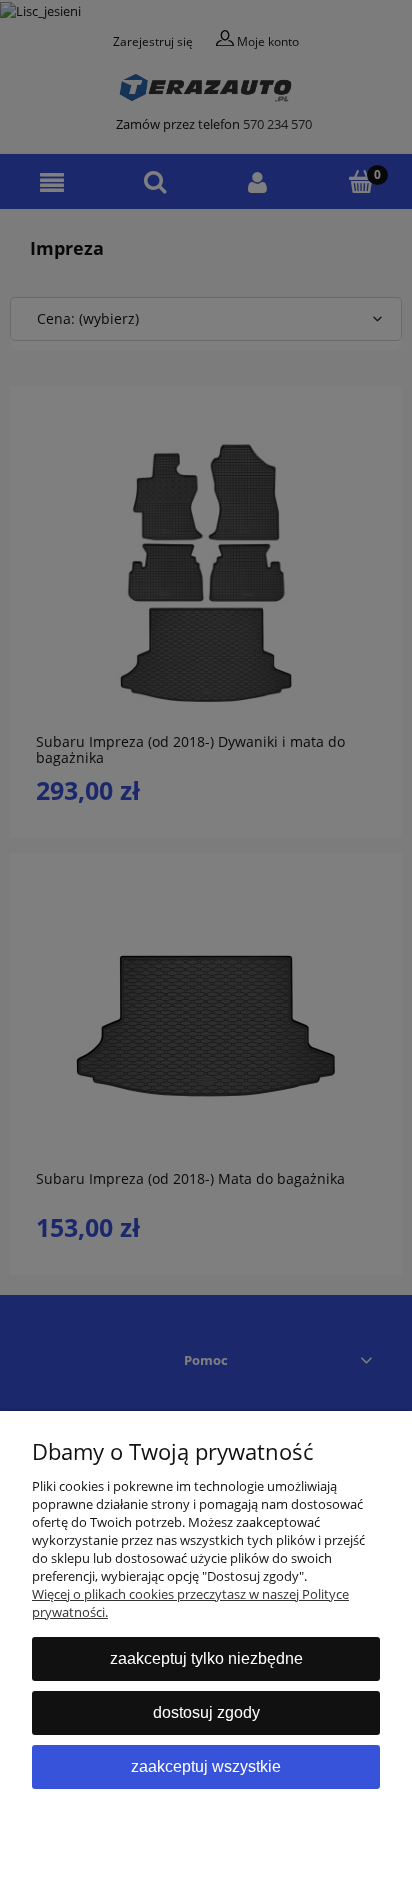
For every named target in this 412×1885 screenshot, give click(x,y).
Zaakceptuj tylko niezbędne (206, 1658)
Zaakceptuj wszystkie (206, 1766)
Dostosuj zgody (206, 1712)
